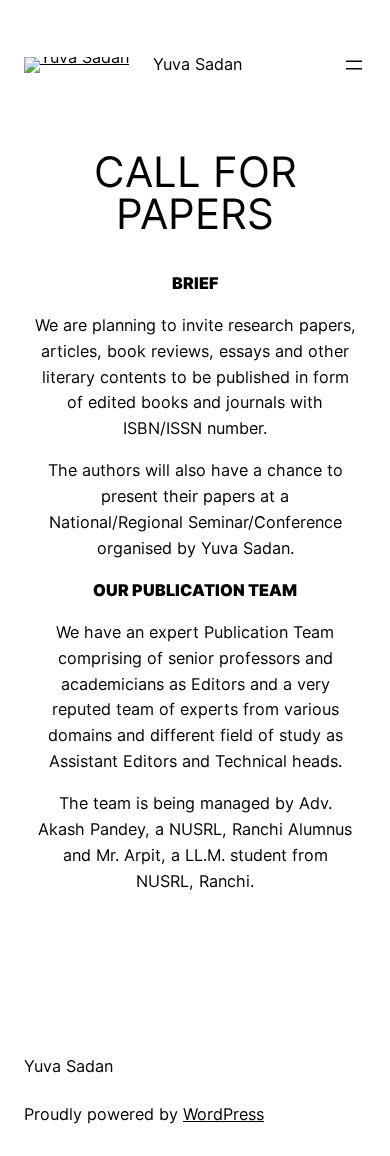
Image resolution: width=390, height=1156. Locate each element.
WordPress (223, 1114)
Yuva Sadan (197, 64)
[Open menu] (354, 65)
